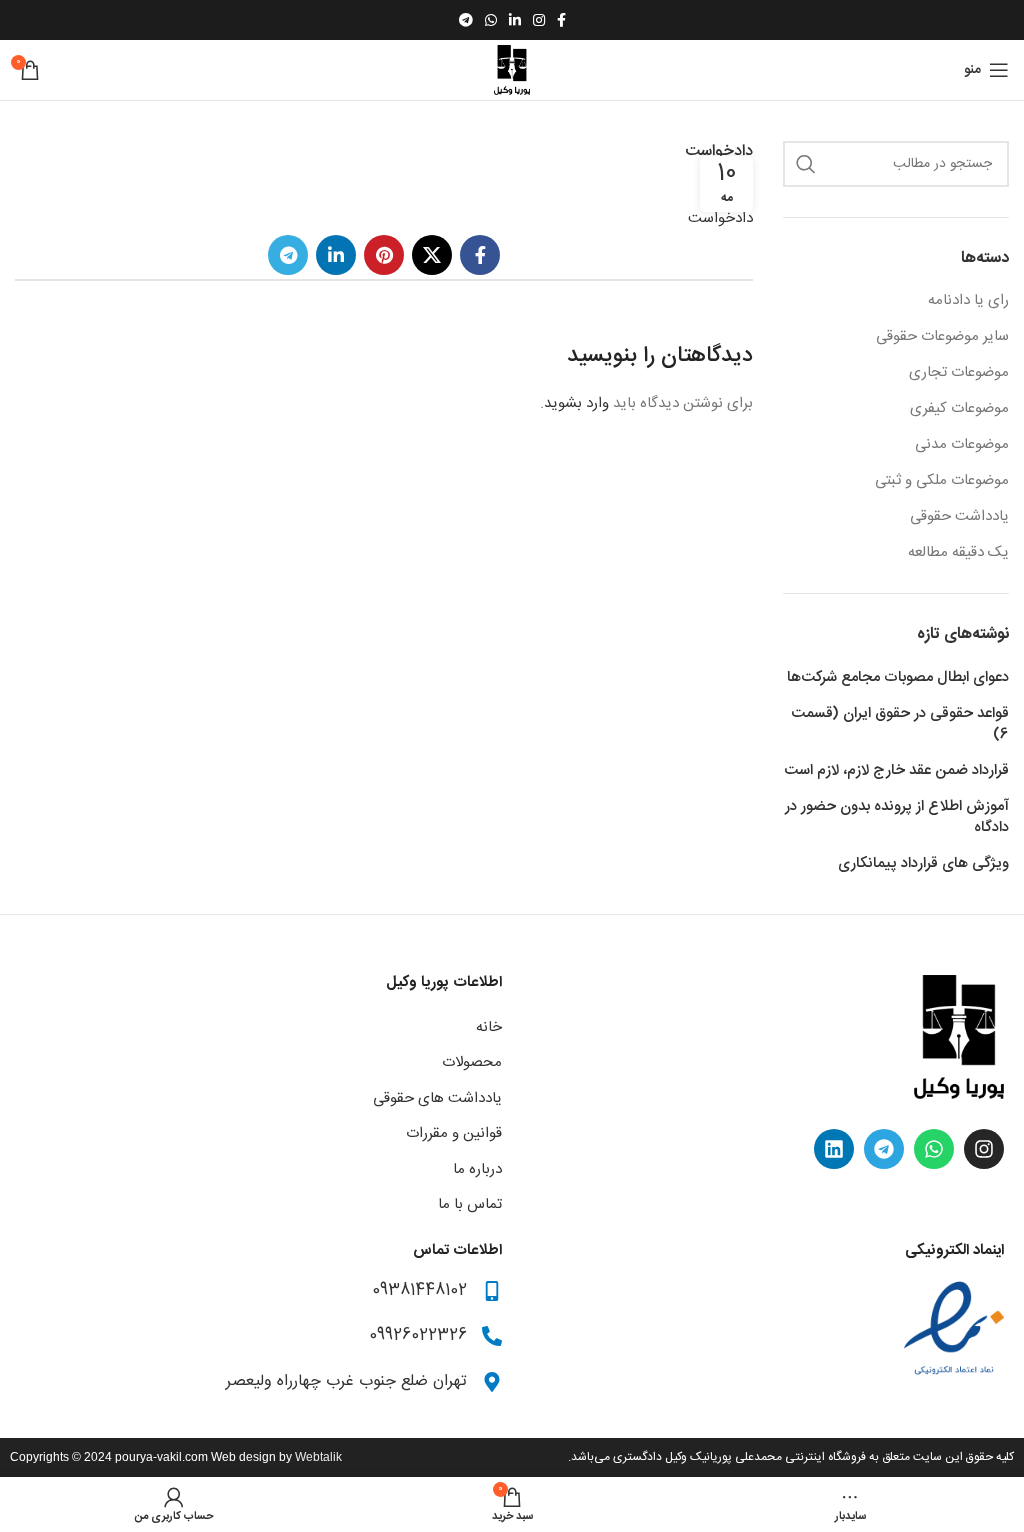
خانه (489, 1027)
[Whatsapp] (934, 1149)
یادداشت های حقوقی (437, 1098)
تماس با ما (470, 1204)
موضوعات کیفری (959, 408)
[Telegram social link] (466, 20)
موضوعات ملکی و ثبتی (942, 480)
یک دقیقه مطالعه (958, 552)
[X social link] (432, 255)
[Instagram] (984, 1149)
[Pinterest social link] (384, 255)
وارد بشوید (576, 403)
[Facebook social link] (561, 20)
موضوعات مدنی (962, 444)
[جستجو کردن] (806, 164)
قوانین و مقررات (454, 1133)
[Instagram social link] (539, 20)
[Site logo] (512, 70)
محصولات (472, 1062)
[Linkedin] (834, 1149)
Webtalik (318, 1457)
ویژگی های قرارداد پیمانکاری (923, 863)
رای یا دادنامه (968, 300)
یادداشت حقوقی (959, 516)
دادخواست (720, 218)
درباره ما (477, 1169)
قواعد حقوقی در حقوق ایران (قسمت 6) (900, 724)
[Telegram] (884, 1149)
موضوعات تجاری (959, 372)
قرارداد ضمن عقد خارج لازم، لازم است (896, 770)
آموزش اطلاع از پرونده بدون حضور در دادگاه (897, 817)
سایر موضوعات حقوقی (942, 336)
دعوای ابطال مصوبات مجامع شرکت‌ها (898, 677)
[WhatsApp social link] (491, 20)
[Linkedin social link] (515, 20)
